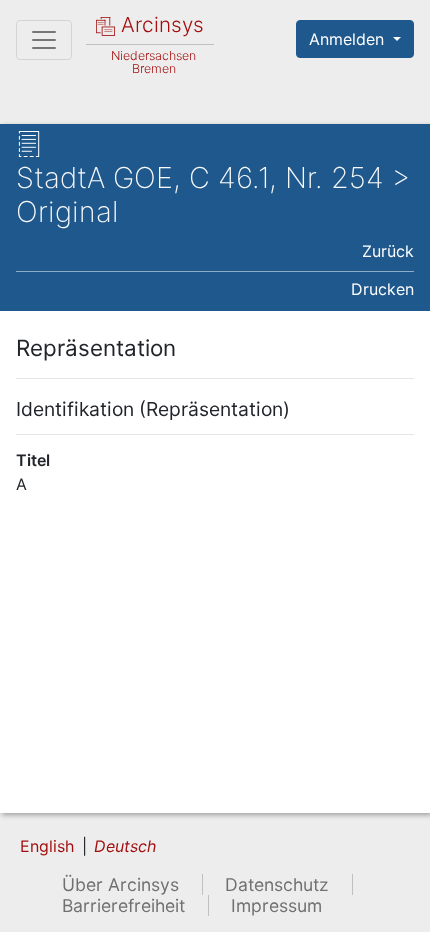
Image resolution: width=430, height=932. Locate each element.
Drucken (382, 289)
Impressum (276, 905)
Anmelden (349, 39)
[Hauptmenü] (44, 40)
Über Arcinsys (120, 884)
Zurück (388, 251)
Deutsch (125, 846)
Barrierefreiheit (123, 905)
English (47, 846)
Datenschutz (277, 884)
